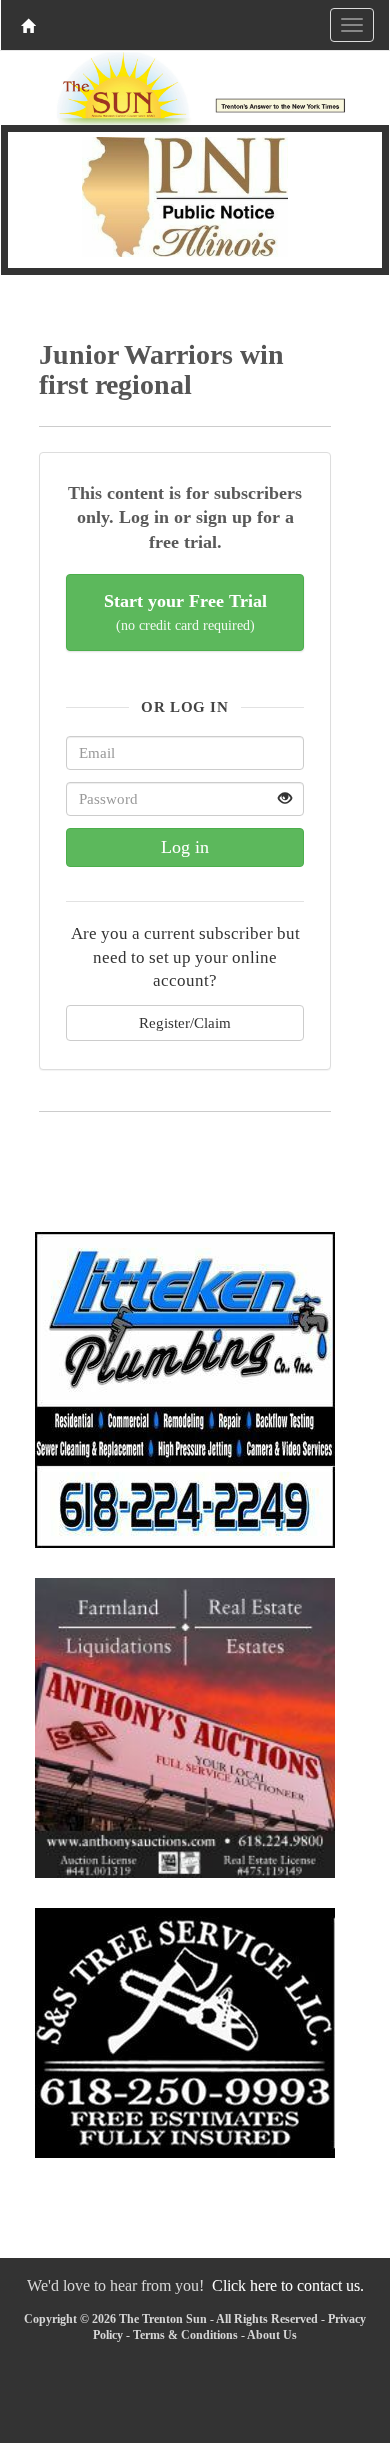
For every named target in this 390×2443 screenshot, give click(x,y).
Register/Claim (185, 1022)
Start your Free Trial (185, 612)
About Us (272, 2335)
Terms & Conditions (185, 2335)
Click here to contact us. (288, 2285)
